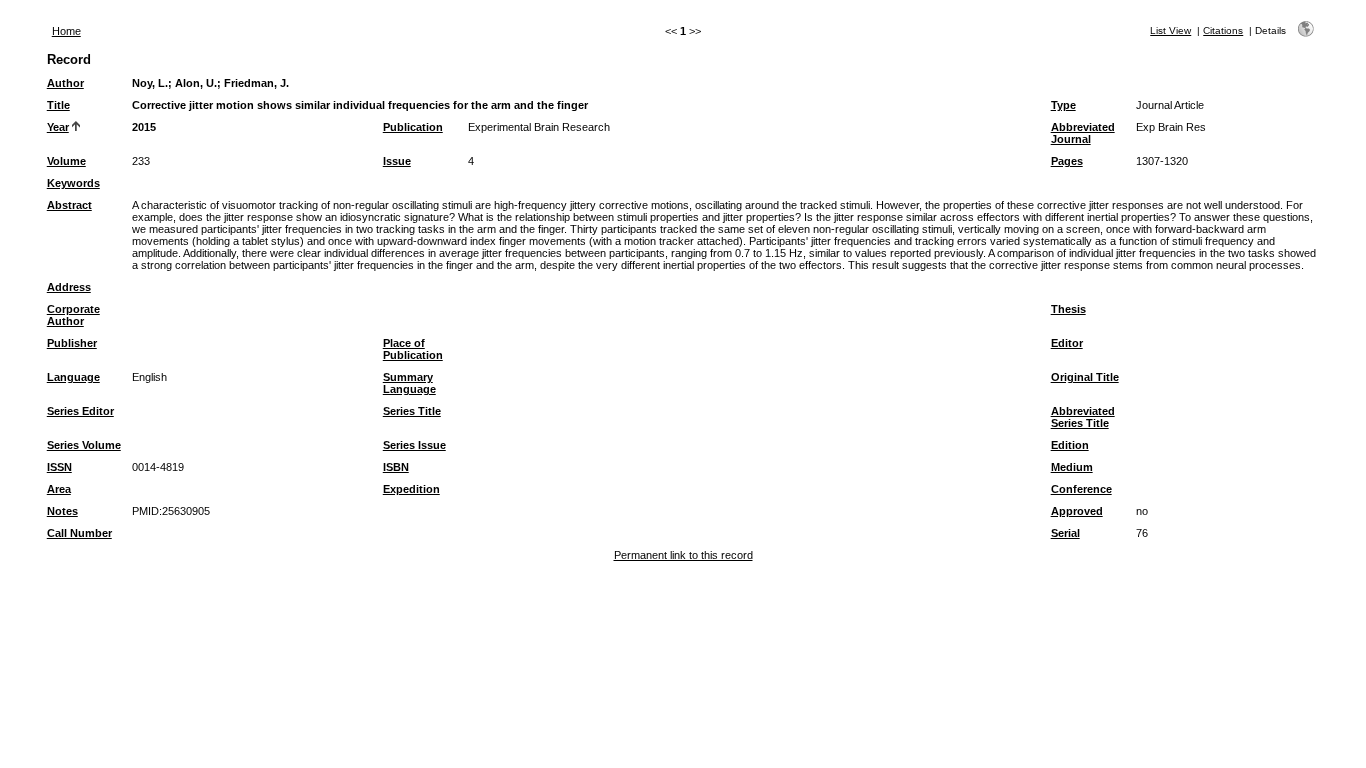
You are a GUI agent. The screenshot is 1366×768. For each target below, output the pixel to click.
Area (59, 489)
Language (73, 377)
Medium (1072, 467)
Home (66, 31)
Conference (1081, 489)
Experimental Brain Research (539, 127)
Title (58, 105)
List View (1170, 30)
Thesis (1068, 309)
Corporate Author (73, 315)
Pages (1067, 161)
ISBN (396, 467)
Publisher (72, 343)
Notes (62, 511)
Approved (1077, 511)
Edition (1070, 445)
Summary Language (409, 383)
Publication (413, 127)
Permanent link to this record (683, 555)
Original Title (1085, 377)
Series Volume (84, 445)
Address (69, 287)
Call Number (79, 533)
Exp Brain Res (1171, 127)
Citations (1223, 30)
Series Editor (80, 411)
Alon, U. (196, 83)
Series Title (412, 411)
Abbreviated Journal (1083, 133)
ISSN (59, 467)
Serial (1065, 533)
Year (58, 127)
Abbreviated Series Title (1083, 417)
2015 (144, 127)
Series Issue (414, 445)
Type (1063, 105)
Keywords (73, 183)
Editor (1067, 343)
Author (65, 83)
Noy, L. (150, 83)
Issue (397, 161)
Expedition (411, 489)
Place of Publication (413, 349)
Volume (66, 161)
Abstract (69, 205)
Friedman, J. (256, 83)
